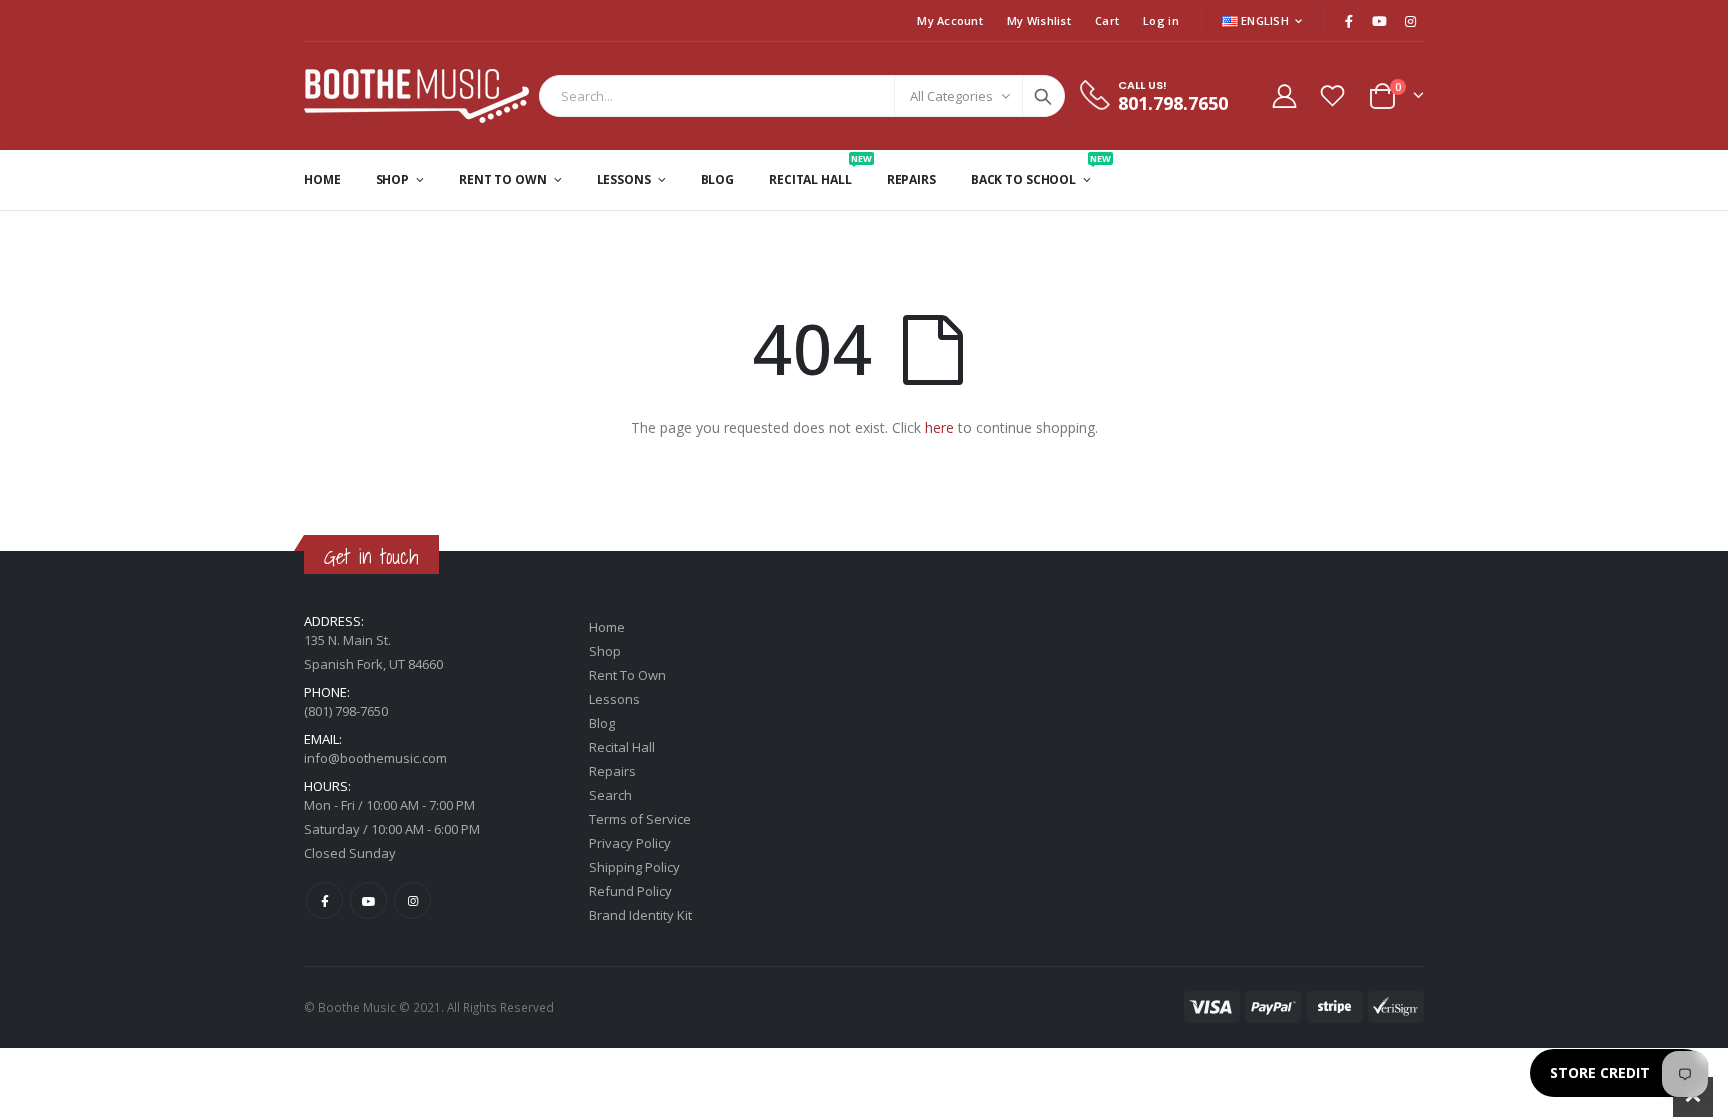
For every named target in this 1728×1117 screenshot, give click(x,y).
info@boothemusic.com (375, 758)
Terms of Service (640, 819)
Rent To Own (627, 675)
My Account (950, 20)
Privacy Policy (630, 843)
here (939, 427)
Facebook (324, 900)
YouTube (368, 900)
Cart (1107, 20)
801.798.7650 (1173, 103)
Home (607, 627)
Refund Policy (630, 891)
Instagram (412, 900)
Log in (1161, 20)
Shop (605, 651)
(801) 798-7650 (346, 711)
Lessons (614, 699)
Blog (602, 723)
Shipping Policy (634, 867)
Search (1043, 96)
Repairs (612, 771)
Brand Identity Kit (640, 915)
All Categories (951, 96)
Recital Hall (622, 747)
